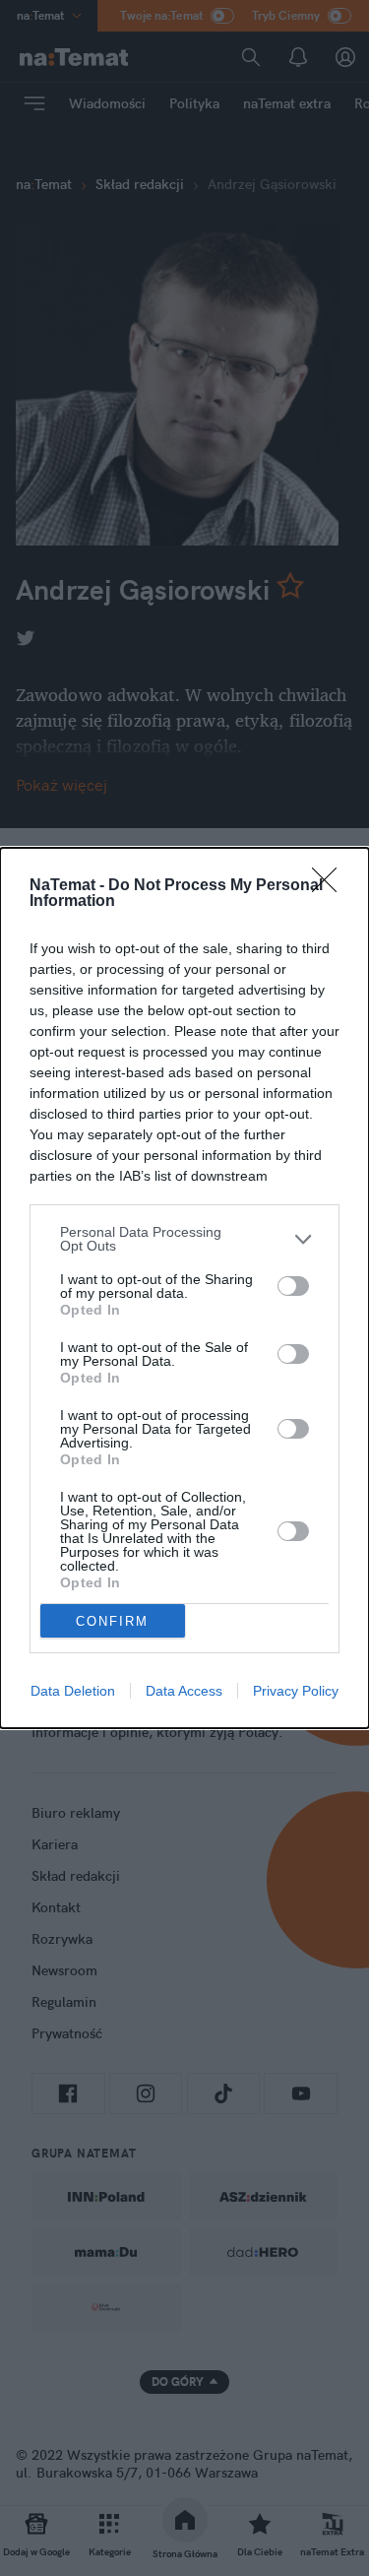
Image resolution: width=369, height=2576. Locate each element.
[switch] (293, 1286)
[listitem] (184, 1239)
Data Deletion (73, 1691)
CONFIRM (112, 1621)
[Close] (331, 886)
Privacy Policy (296, 1691)
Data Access (184, 1691)
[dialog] (184, 1288)
